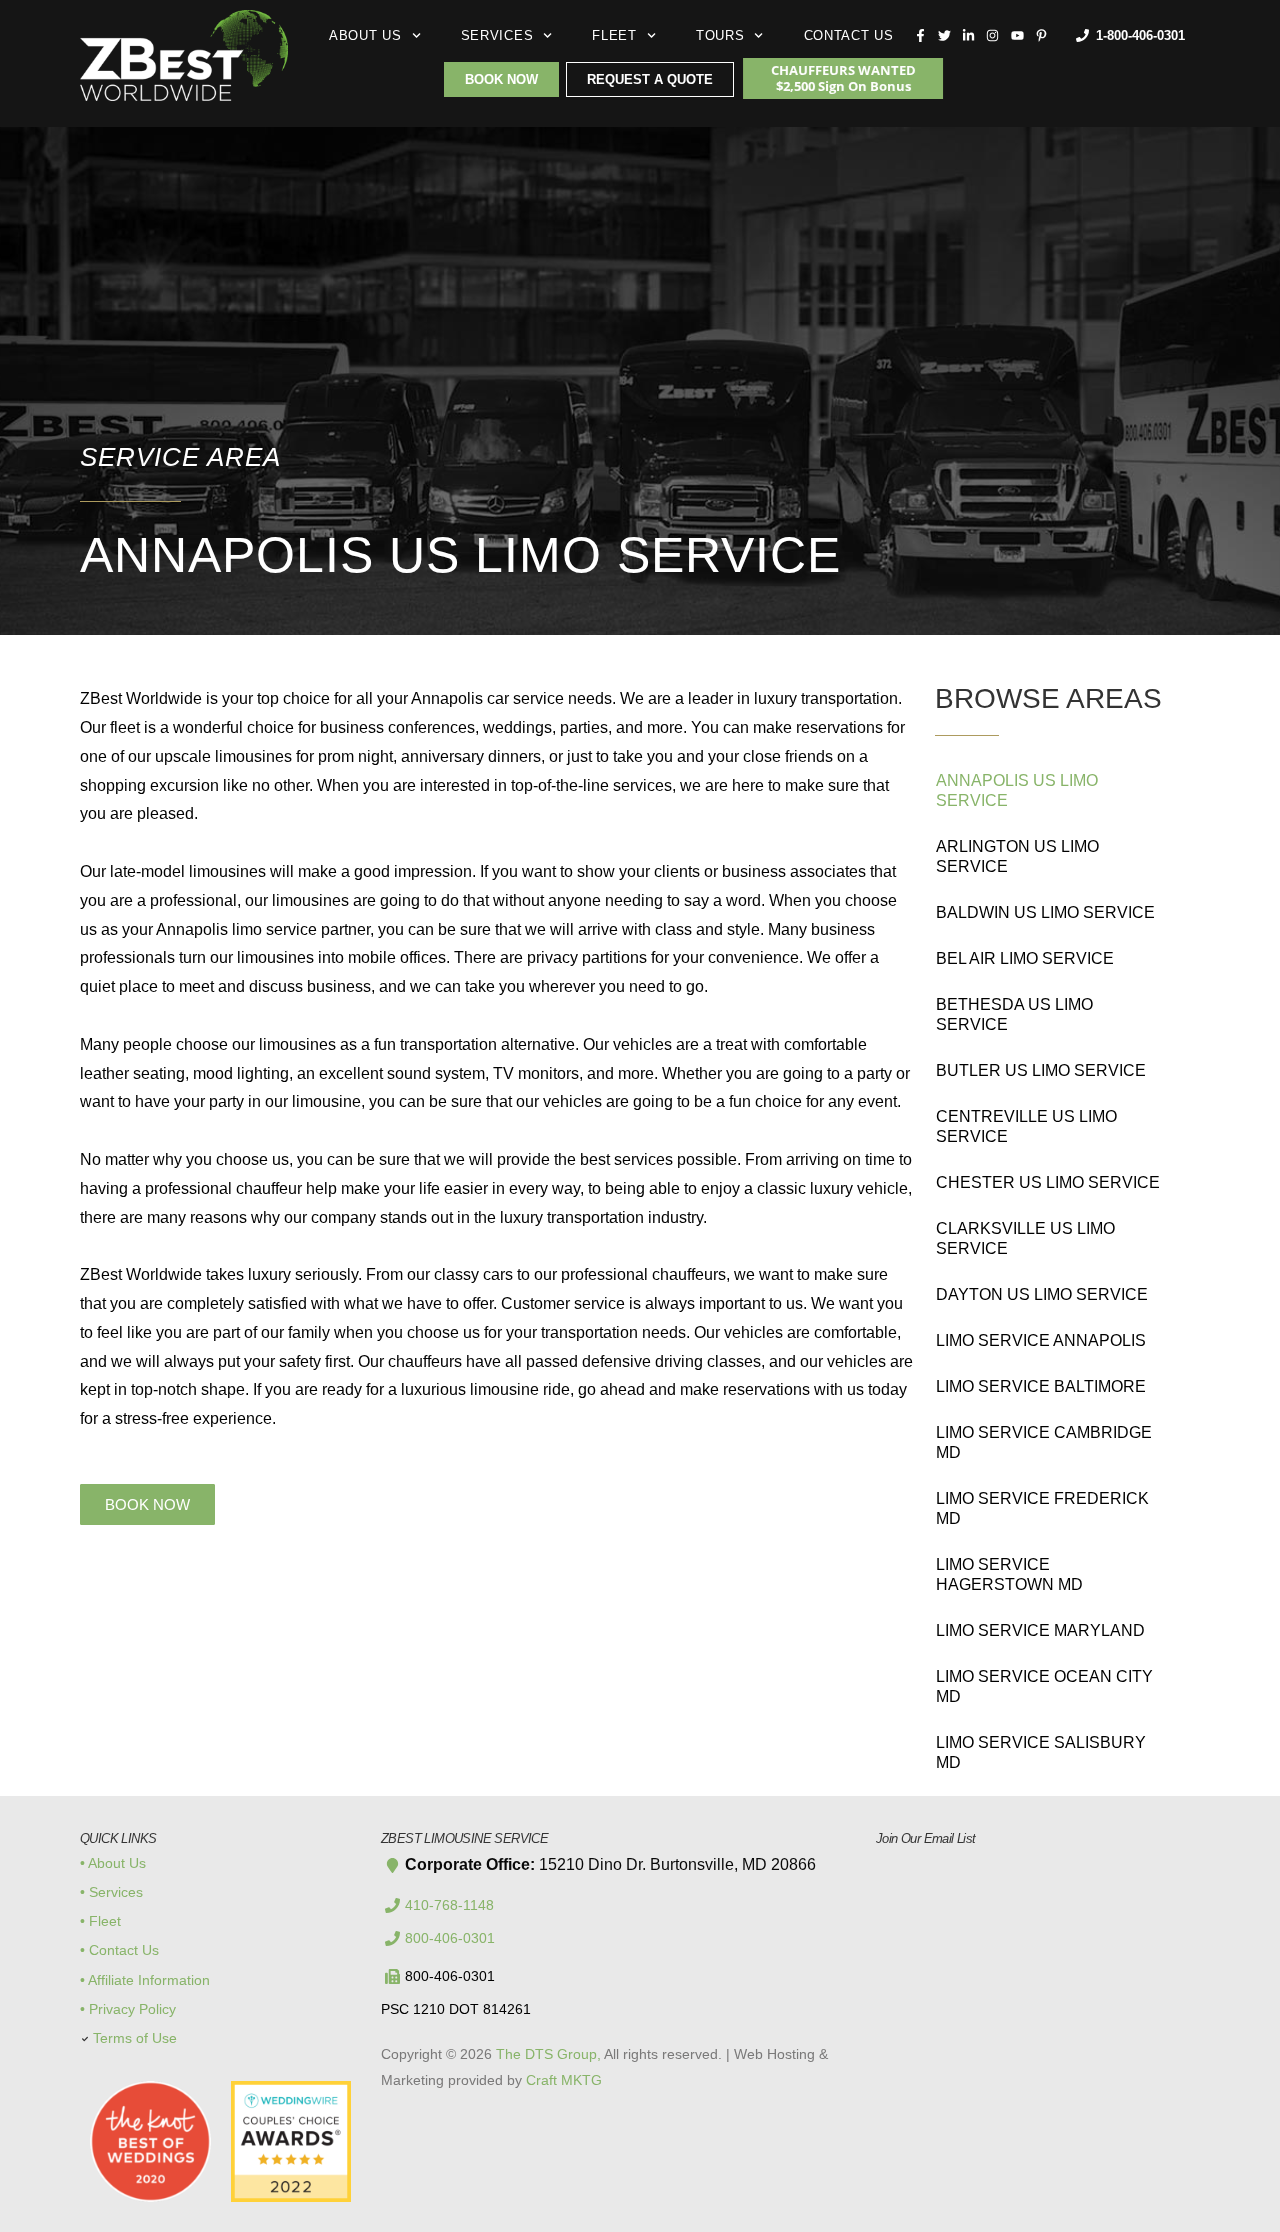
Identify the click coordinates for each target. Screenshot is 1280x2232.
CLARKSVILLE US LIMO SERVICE (1025, 1238)
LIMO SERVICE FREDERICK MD (1042, 1508)
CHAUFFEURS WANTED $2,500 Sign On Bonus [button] (843, 78)
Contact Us (849, 35)
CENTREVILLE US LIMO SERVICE (1026, 1126)
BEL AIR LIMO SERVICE (1025, 958)
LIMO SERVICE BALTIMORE (1041, 1386)
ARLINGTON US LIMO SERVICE (1017, 856)
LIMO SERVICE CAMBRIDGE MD (1044, 1442)
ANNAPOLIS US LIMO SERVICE (1017, 790)
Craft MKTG (564, 2080)
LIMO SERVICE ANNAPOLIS (1041, 1340)
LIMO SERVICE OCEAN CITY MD (1044, 1686)
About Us (365, 35)
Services (497, 35)
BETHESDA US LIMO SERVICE (1014, 1014)
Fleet (614, 35)
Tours (720, 35)
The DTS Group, (548, 2054)
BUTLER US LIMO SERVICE (1041, 1070)
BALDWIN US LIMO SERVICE (1045, 912)
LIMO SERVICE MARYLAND (1040, 1630)
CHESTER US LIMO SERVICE (1048, 1182)
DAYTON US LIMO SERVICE (1042, 1294)
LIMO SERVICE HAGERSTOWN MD (1009, 1574)
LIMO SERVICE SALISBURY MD (1041, 1752)
